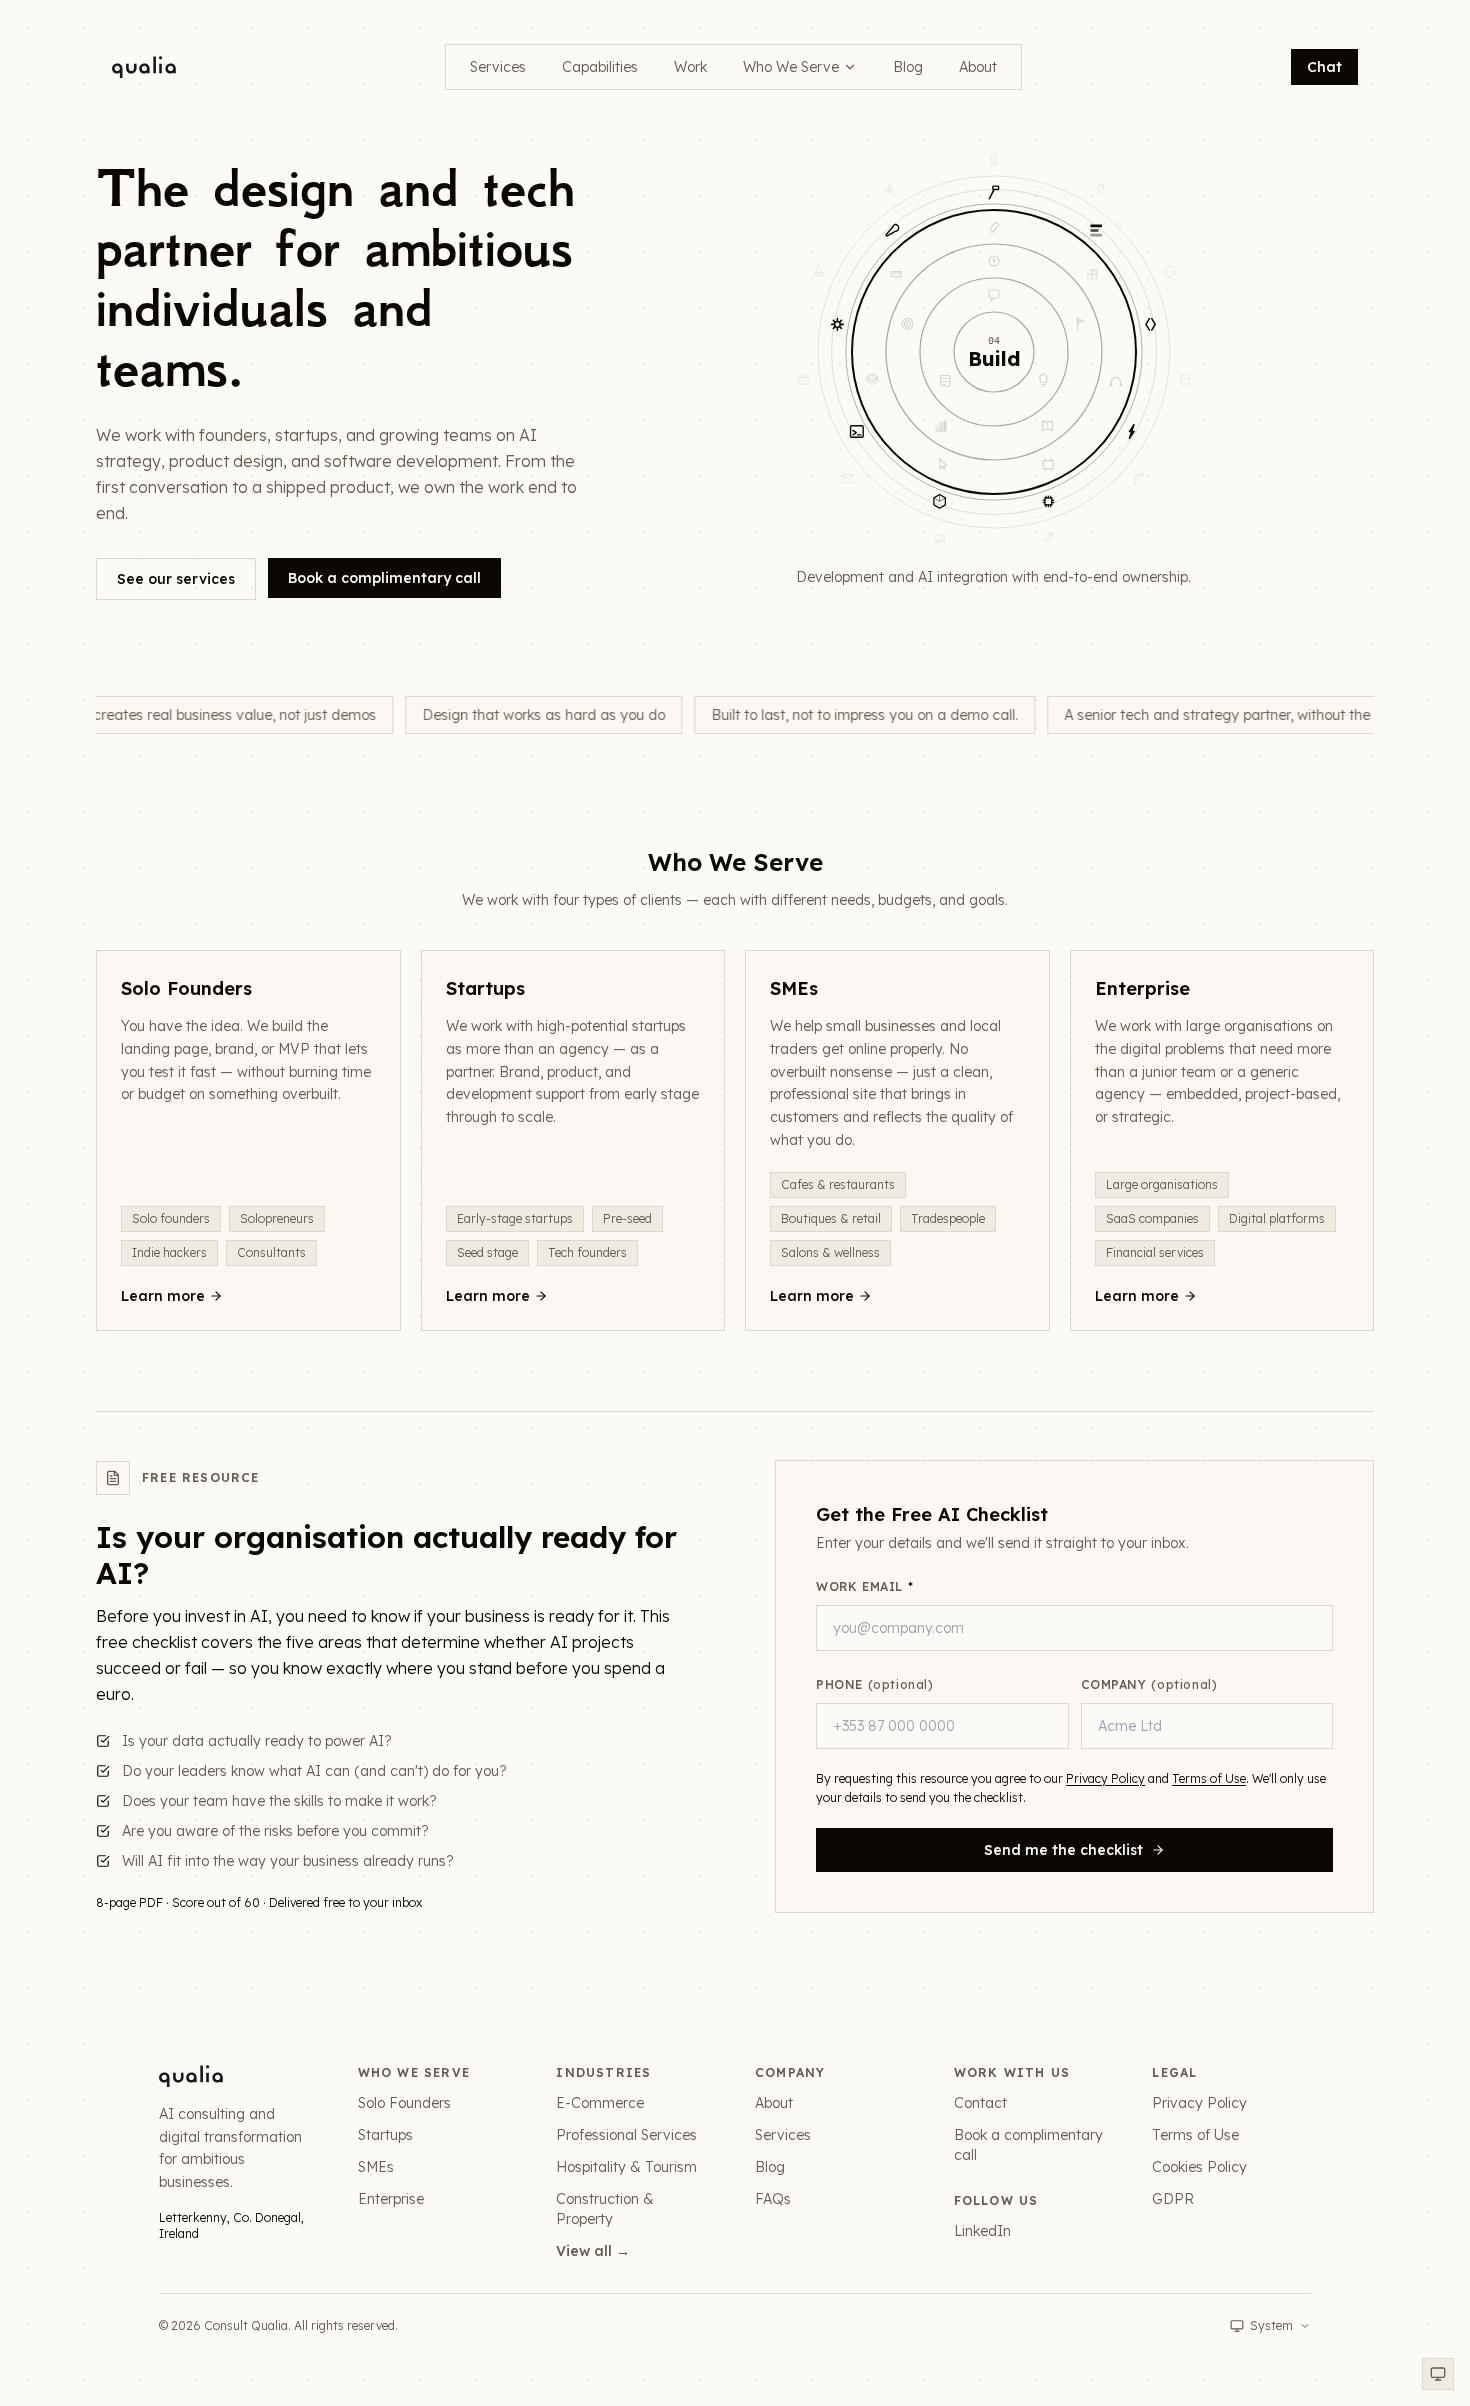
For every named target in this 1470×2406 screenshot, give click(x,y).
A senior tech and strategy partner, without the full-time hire (1250, 715)
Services (498, 67)
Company (1149, 1684)
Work (690, 67)
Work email (864, 1586)
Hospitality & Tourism (626, 2167)
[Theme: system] (1438, 2374)
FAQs (773, 2199)
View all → (593, 2251)
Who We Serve (791, 67)
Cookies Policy (1199, 2167)
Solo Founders (404, 2103)
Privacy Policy (1105, 1778)
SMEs (376, 2167)
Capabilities (600, 67)
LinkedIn (982, 2231)
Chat (1324, 67)
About (978, 67)
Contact (980, 2103)
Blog (908, 67)
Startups (385, 2135)
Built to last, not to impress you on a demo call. (854, 715)
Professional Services (626, 2135)
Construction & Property (605, 2209)
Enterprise (391, 2199)
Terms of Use (1209, 1778)
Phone (875, 1684)
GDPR (1173, 2199)
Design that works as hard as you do (533, 715)
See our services (176, 579)
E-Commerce (600, 2103)
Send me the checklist (1063, 1850)
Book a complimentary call (384, 578)
